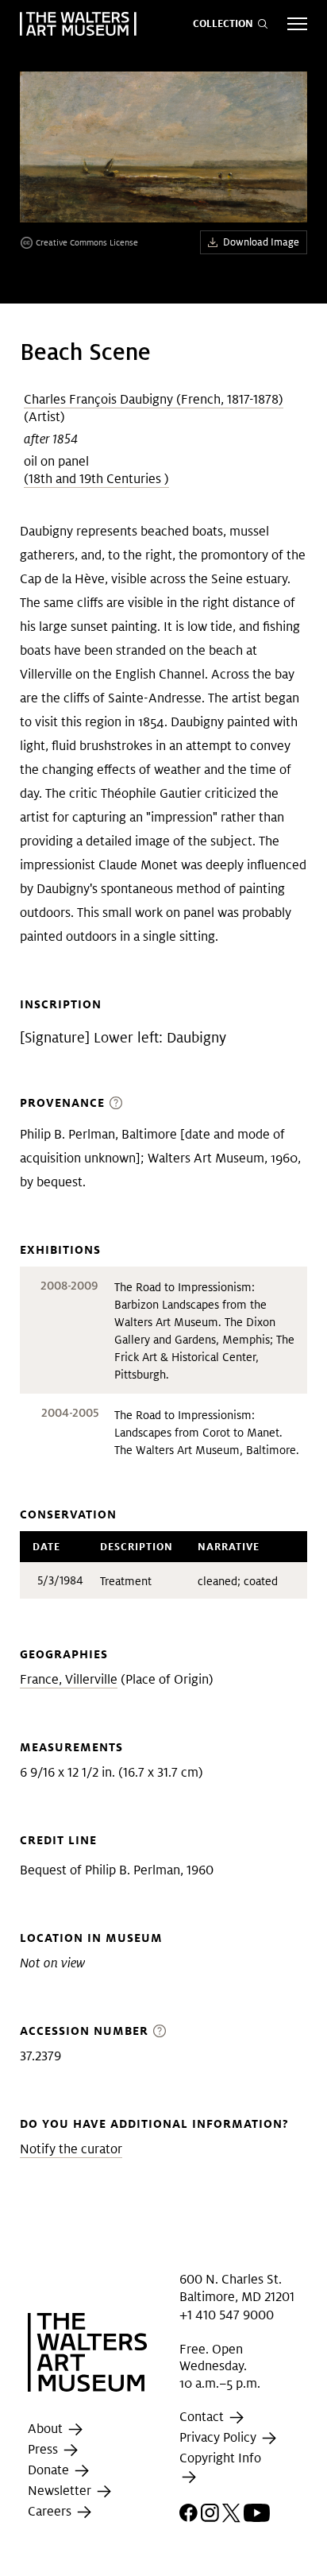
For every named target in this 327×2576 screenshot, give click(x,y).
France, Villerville (69, 1679)
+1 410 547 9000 (227, 2314)
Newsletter (61, 2491)
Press (44, 2449)
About (47, 2429)
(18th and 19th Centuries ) (96, 479)
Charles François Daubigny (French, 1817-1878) (154, 399)
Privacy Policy (219, 2438)
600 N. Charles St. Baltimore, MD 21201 (237, 2288)
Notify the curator (71, 2149)
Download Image (261, 242)
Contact (203, 2417)
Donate (50, 2470)
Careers (51, 2511)
